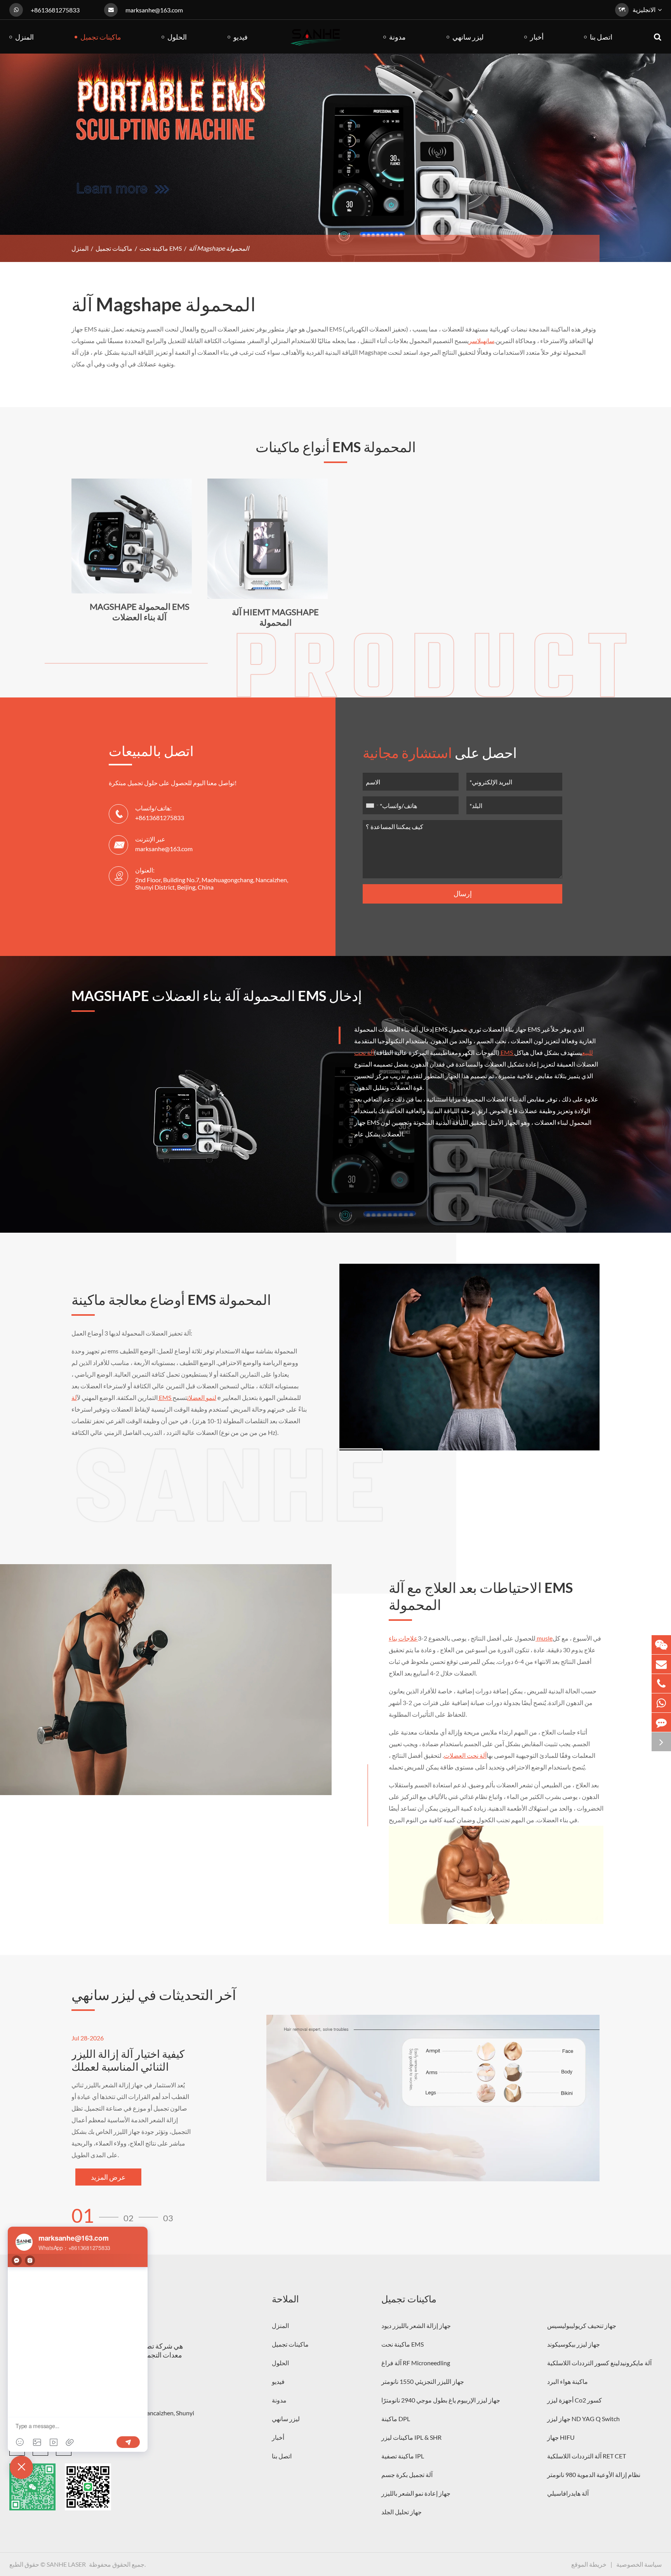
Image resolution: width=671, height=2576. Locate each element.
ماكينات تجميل (114, 248)
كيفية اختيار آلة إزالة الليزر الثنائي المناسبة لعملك (128, 2060)
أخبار (278, 2437)
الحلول (280, 2363)
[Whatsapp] (661, 1703)
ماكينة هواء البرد (568, 2381)
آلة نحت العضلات (465, 1755)
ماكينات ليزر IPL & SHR (411, 2437)
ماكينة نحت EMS (161, 248)
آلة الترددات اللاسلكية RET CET (587, 2456)
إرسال (463, 893)
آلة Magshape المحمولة (219, 248)
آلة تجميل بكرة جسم (407, 2475)
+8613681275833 (55, 10)
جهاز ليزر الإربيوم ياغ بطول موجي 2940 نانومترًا (441, 2400)
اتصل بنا (282, 2456)
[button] (97, 2216)
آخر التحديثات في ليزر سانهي (154, 1995)
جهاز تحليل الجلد (402, 2512)
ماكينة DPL (396, 2419)
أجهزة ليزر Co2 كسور (575, 2400)
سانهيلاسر (482, 341)
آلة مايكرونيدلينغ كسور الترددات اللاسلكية (599, 2363)
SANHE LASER (66, 2564)
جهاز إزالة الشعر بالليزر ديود (416, 2325)
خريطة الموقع (589, 2564)
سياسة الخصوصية (639, 2564)
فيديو (278, 2381)
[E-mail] (661, 1664)
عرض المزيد (108, 2177)
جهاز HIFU (561, 2437)
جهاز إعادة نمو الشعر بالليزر (416, 2493)
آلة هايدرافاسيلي (568, 2493)
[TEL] (661, 1684)
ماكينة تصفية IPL (403, 2456)
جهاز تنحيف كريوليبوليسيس (582, 2325)
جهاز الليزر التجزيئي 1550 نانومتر (423, 2381)
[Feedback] (661, 1722)
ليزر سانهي (286, 2419)
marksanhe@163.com (154, 10)
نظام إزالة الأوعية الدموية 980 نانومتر (594, 2475)
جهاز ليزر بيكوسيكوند (574, 2344)
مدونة (279, 2400)
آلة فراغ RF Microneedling (416, 2363)
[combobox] (372, 805)
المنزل (80, 248)
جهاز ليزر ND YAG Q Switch (583, 2419)
